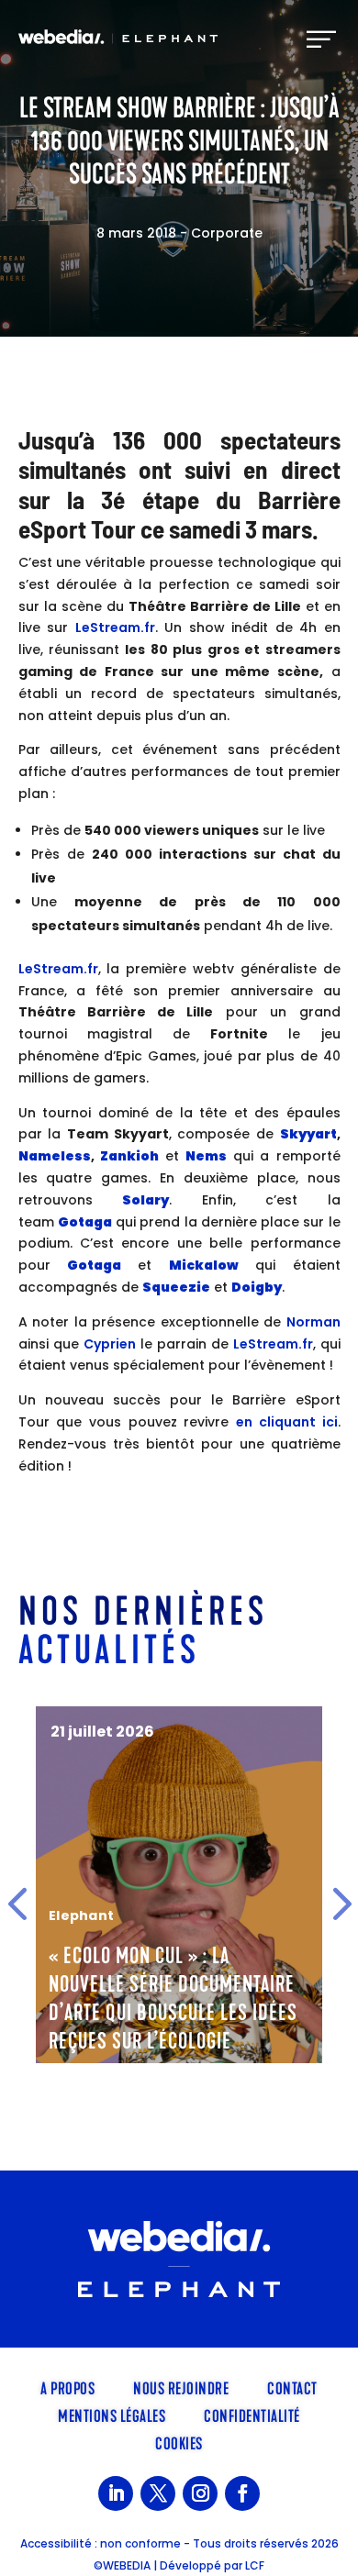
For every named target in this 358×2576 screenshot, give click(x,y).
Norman (313, 1322)
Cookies (179, 2442)
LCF (255, 2565)
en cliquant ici (286, 1422)
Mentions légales (112, 2415)
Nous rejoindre (181, 2387)
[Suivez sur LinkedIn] (116, 2493)
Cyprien (110, 1344)
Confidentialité (252, 2415)
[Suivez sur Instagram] (200, 2493)
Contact (292, 2387)
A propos (67, 2387)
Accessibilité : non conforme (101, 2543)
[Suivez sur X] (158, 2493)
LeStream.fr (115, 627)
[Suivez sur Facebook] (242, 2493)
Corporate (227, 233)
